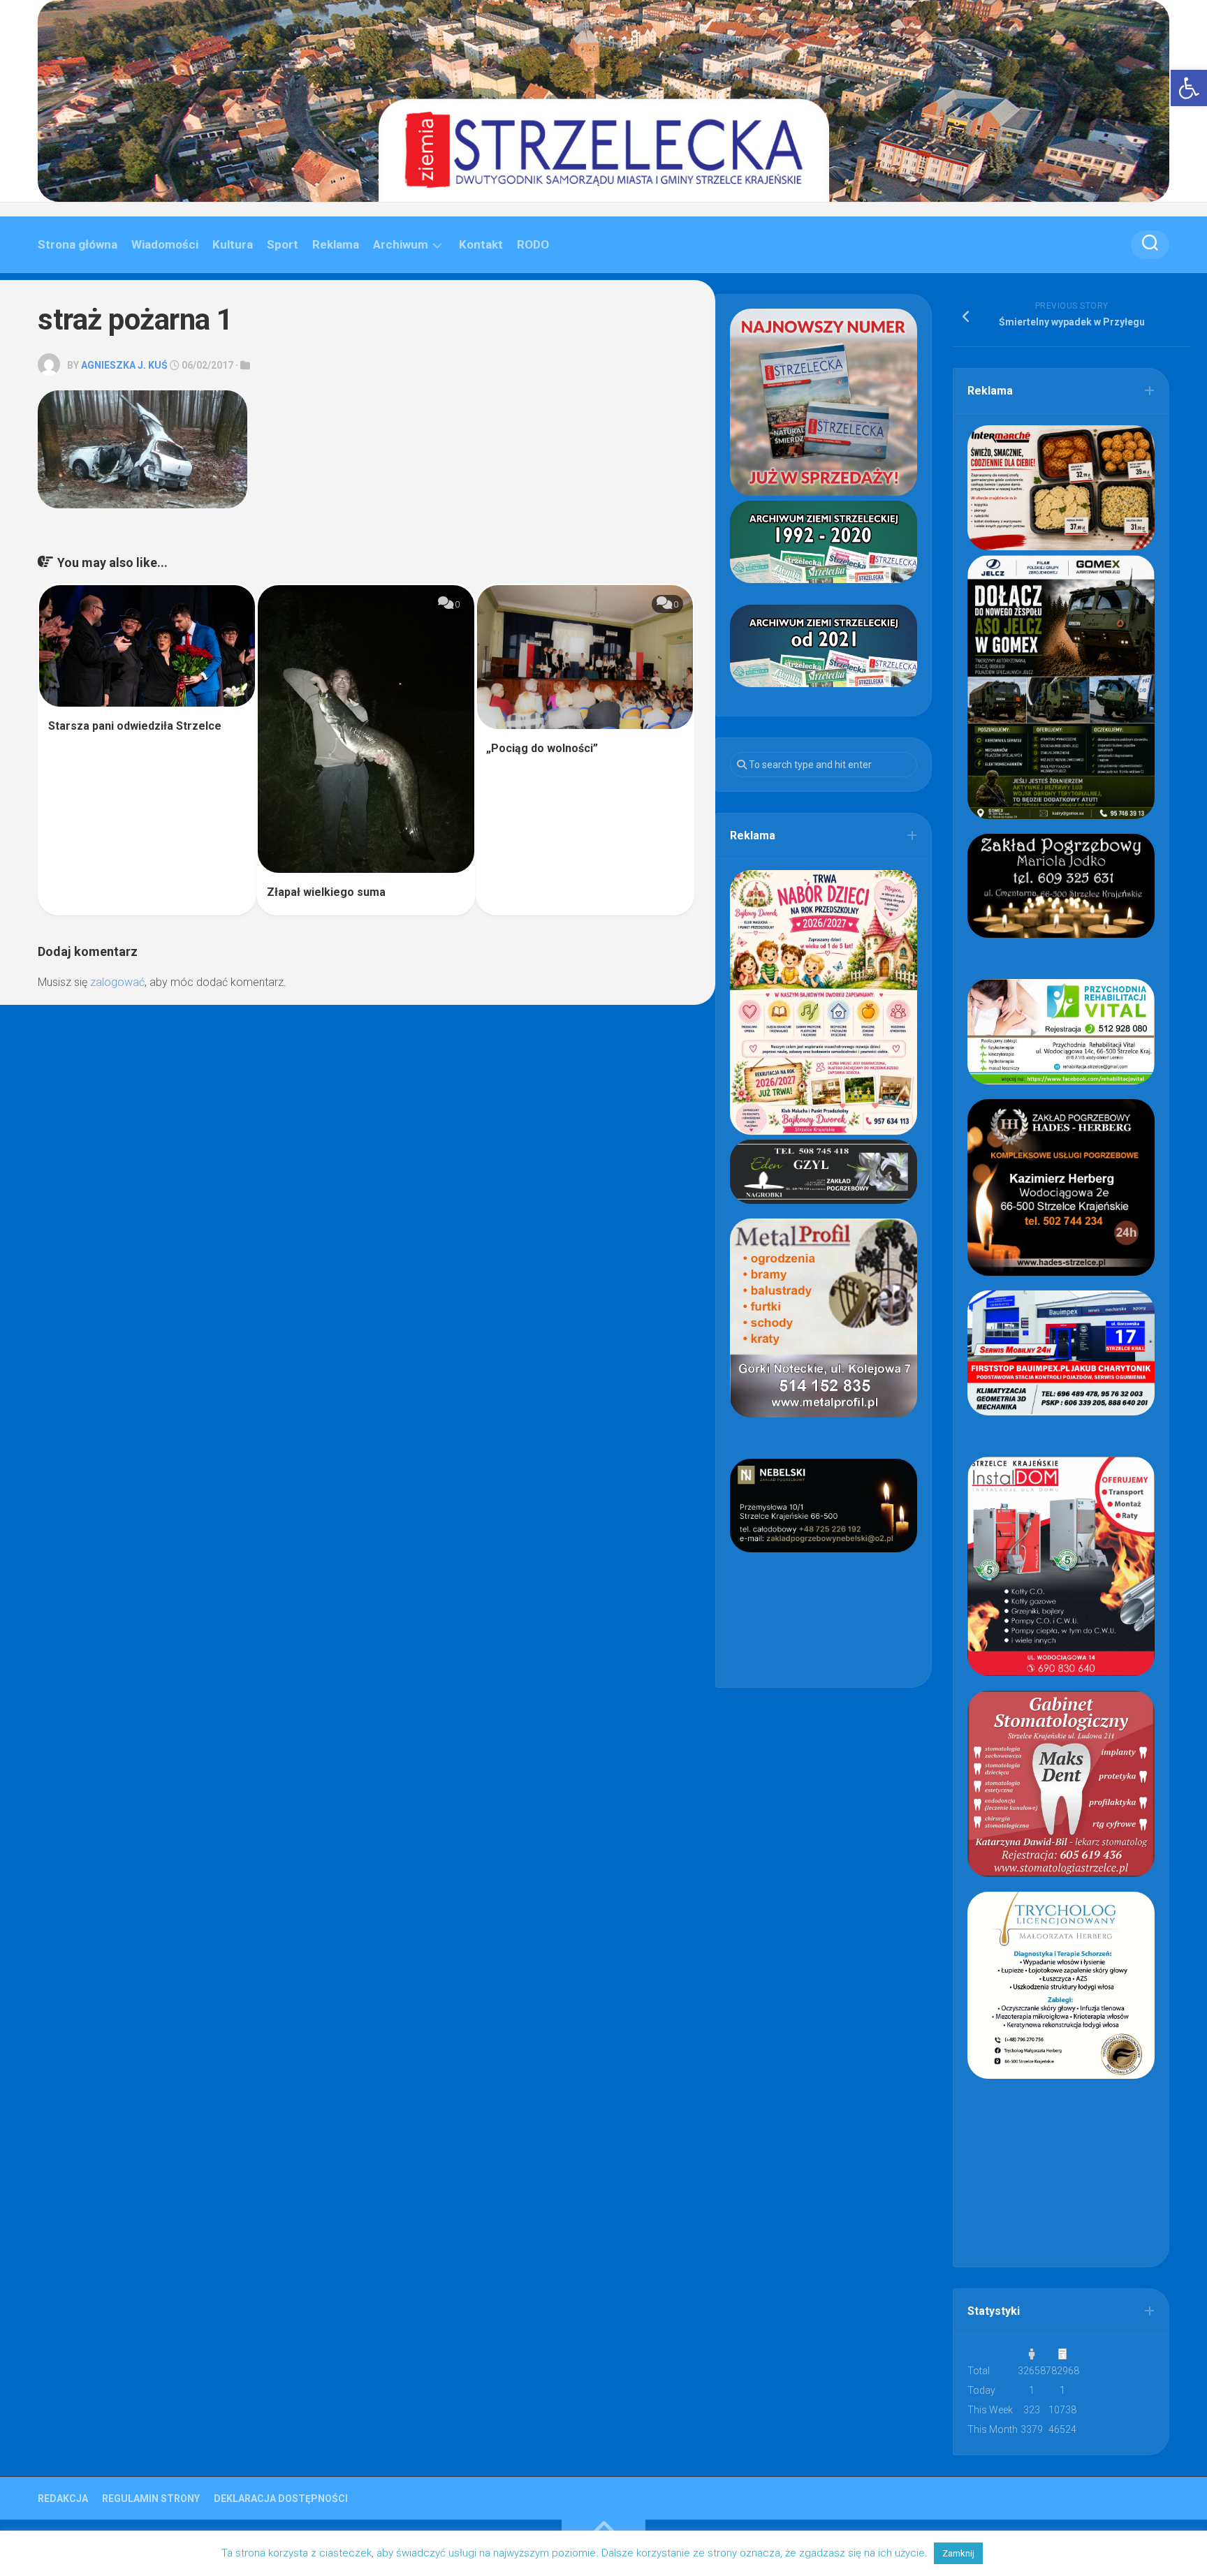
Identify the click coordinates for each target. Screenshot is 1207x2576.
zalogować (117, 982)
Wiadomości (165, 244)
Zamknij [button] (958, 2553)
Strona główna (78, 244)
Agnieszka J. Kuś (124, 365)
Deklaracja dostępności (281, 2498)
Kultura (233, 244)
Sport (283, 244)
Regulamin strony (151, 2498)
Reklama (336, 244)
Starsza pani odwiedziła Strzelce (135, 726)
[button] (1189, 88)
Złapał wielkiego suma (326, 892)
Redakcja (63, 2498)
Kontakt (481, 244)
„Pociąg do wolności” (542, 748)
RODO (533, 244)
